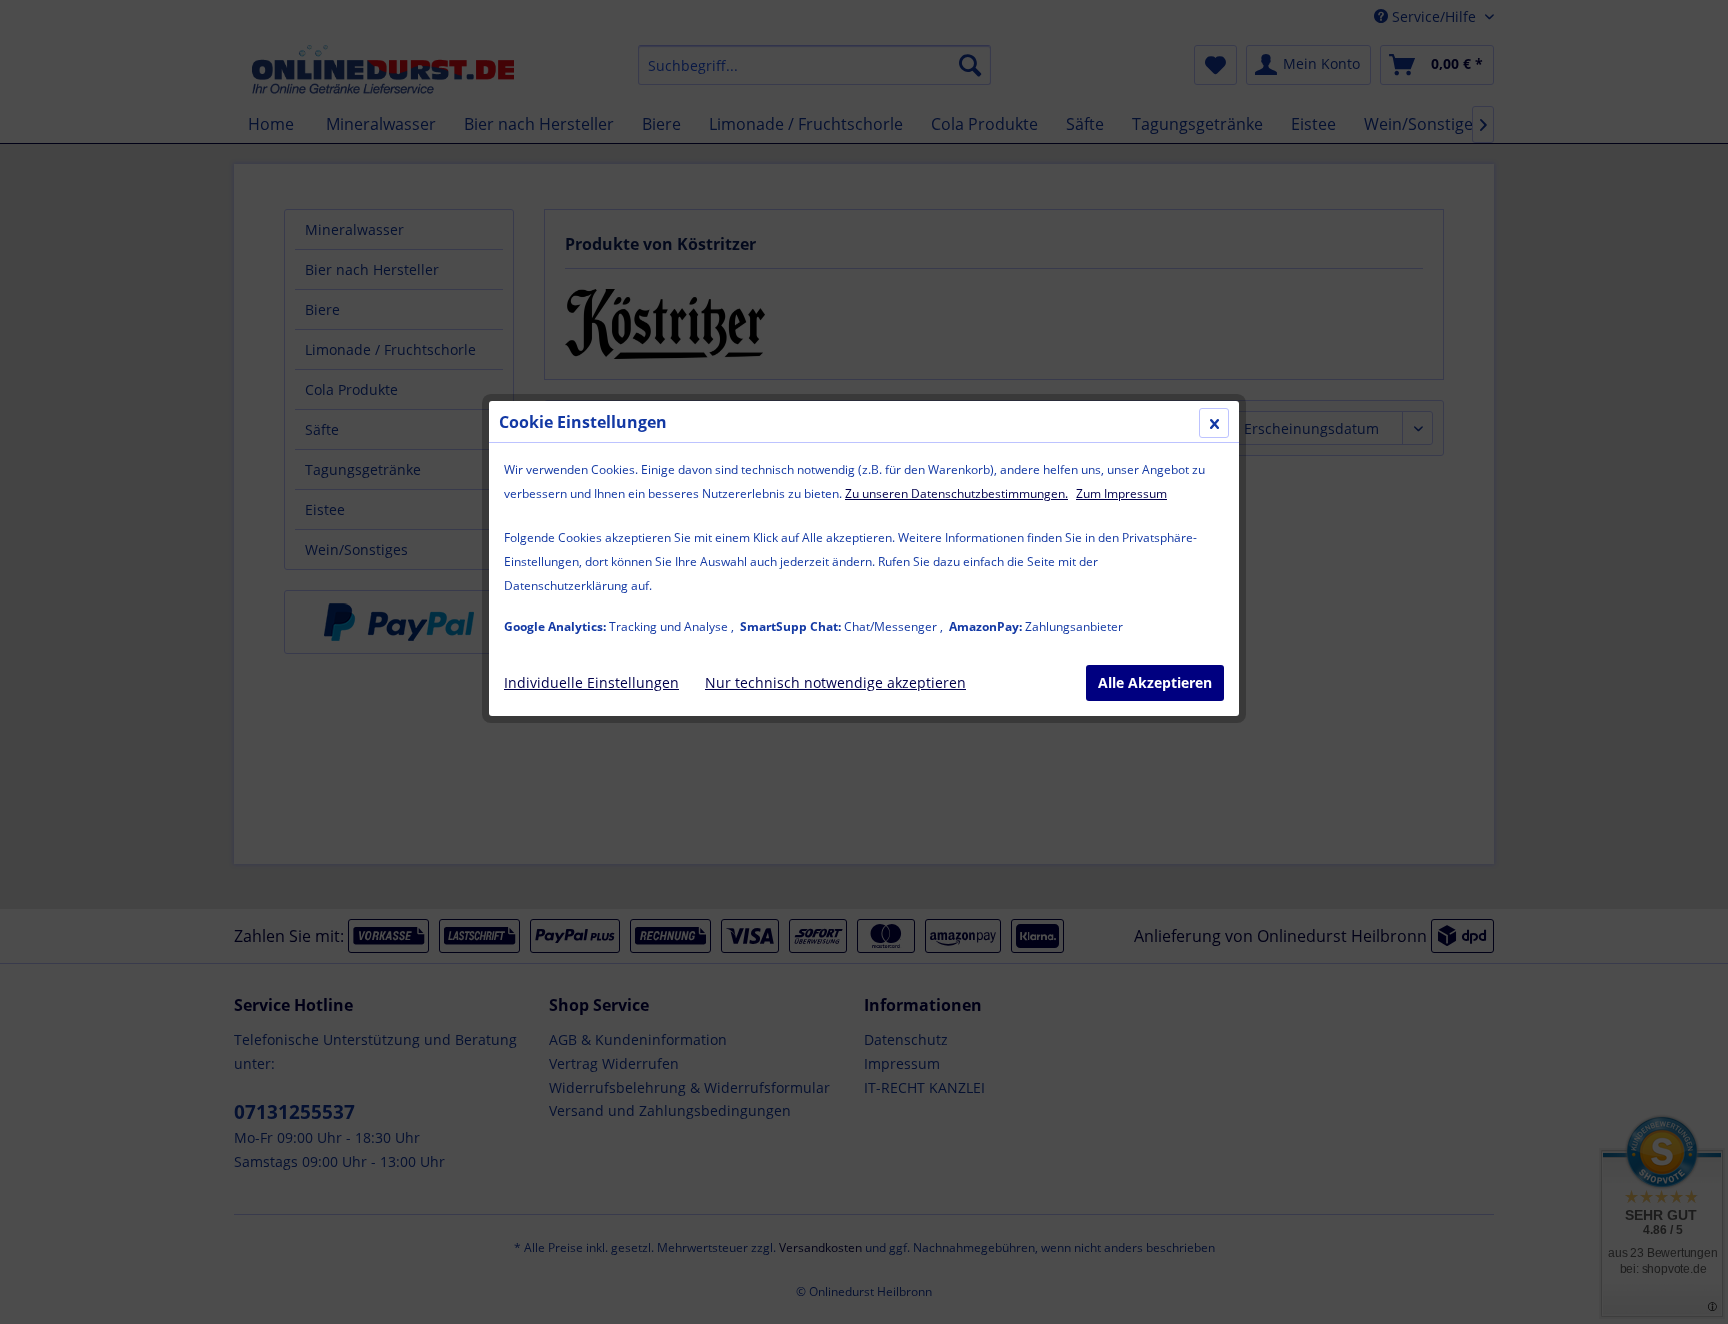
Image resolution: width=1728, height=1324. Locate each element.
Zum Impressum (1121, 493)
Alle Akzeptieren (1155, 682)
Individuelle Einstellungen (591, 682)
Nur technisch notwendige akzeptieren (835, 682)
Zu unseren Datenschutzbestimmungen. (956, 493)
